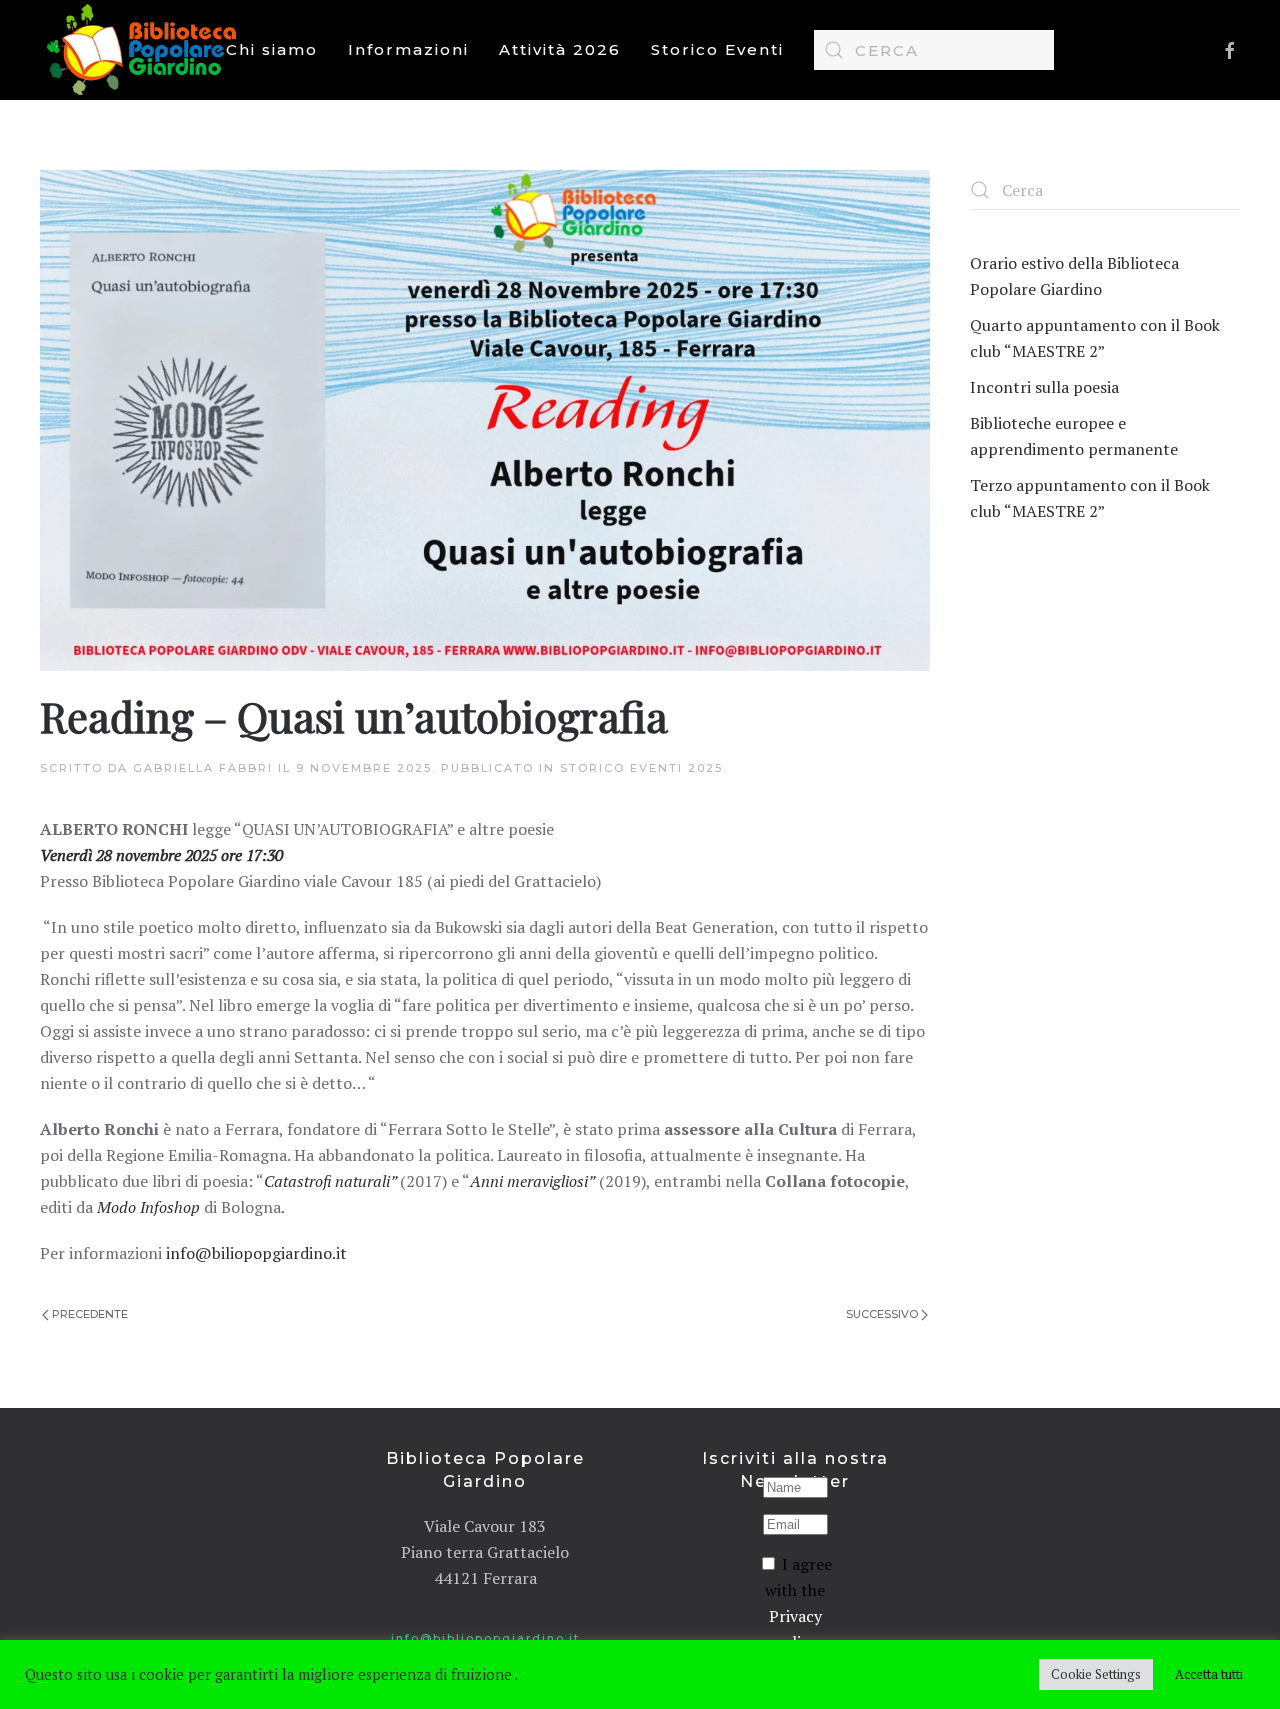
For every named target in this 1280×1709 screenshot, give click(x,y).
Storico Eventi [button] (717, 49)
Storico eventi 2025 (641, 768)
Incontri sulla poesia (1044, 387)
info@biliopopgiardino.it (256, 1253)
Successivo (882, 1314)
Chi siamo (272, 49)
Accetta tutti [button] (1209, 1674)
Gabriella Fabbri (203, 768)
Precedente (90, 1314)
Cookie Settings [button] (1096, 1674)
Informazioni (408, 49)
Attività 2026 (560, 49)
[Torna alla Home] (146, 50)
